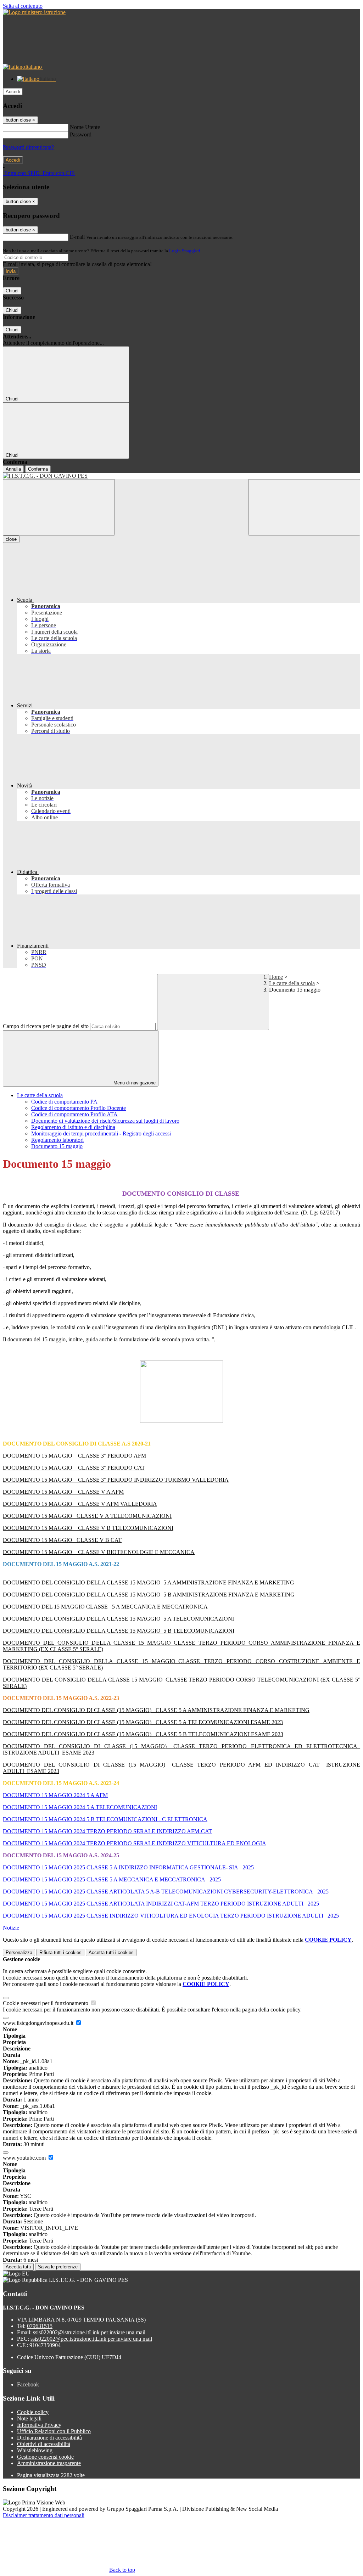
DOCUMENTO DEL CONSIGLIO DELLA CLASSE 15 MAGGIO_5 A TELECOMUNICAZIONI (118, 1619)
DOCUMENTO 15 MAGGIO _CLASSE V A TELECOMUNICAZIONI (87, 1516)
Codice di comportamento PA (64, 1102)
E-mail (77, 237)
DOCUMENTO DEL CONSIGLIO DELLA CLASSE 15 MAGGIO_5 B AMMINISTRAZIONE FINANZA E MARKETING (149, 1595)
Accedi (13, 92)
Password (81, 134)
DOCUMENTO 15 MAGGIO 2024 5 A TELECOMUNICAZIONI (80, 1807)
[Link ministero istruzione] (34, 12)
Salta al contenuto (23, 6)
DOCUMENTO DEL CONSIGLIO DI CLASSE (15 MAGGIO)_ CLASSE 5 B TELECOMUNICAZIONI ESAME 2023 (143, 1734)
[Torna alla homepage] (181, 476)
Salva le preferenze (58, 2267)
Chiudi (12, 291)
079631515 (40, 2326)
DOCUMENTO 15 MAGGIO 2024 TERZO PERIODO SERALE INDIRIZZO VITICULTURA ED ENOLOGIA (135, 1843)
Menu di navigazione (134, 1083)
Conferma (38, 469)
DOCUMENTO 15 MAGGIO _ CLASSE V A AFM (63, 1492)
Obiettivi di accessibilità (44, 2444)
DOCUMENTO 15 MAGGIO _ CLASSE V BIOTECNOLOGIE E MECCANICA (99, 1552)
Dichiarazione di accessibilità (49, 2438)
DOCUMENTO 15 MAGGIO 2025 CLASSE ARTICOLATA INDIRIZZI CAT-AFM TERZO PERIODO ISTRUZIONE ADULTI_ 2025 (161, 1904)
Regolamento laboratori (57, 1140)
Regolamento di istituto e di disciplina (73, 1127)
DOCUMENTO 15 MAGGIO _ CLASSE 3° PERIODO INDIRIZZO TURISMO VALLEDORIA (116, 1480)
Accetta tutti (111, 1952)
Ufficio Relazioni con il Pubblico (54, 2431)
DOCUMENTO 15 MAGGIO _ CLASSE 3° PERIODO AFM (74, 1456)
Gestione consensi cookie (45, 2457)
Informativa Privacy (39, 2425)
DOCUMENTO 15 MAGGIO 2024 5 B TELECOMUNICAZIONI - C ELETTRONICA (105, 1819)
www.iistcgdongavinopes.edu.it (39, 2023)
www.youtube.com (25, 2158)
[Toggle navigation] (59, 507)
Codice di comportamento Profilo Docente (79, 1108)
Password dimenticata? (28, 147)
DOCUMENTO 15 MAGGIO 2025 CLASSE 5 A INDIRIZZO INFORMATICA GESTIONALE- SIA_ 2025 (128, 1867)
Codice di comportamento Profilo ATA (74, 1114)
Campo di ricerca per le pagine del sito (46, 1026)
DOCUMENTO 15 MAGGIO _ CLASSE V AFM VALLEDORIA (80, 1504)
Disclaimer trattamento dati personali (44, 2515)
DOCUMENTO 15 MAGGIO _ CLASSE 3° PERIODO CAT (74, 1468)
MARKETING (291, 1710)
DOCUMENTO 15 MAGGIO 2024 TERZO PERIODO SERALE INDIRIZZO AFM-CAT (107, 1831)
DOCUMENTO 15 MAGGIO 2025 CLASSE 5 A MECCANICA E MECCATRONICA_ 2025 (112, 1879)
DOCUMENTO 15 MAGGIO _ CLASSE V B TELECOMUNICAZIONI (88, 1528)
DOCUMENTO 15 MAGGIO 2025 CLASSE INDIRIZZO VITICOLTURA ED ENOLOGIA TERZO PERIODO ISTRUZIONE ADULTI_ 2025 (171, 1916)
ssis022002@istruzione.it (89, 2332)
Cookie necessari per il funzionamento (46, 2003)
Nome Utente (85, 127)
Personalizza (19, 1952)
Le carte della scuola (292, 983)
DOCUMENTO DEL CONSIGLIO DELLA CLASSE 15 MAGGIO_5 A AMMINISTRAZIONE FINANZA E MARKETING (149, 1582)
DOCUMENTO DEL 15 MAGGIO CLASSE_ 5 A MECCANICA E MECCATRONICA (105, 1607)
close (11, 539)
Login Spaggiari (185, 251)
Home (276, 977)
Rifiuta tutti (60, 1952)
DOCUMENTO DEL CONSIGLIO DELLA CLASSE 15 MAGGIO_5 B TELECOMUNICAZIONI (119, 1631)
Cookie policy (33, 2412)
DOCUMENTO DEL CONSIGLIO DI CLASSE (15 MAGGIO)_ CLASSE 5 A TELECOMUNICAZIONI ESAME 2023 (143, 1722)
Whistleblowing (35, 2450)
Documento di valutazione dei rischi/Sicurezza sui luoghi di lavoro (105, 1121)
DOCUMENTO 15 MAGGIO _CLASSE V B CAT (62, 1540)
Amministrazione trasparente (49, 2463)
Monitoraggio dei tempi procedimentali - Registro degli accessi (101, 1133)
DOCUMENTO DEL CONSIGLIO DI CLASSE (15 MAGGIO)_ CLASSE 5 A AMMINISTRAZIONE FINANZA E (138, 1710)
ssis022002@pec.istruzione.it (91, 2339)
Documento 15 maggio (57, 1146)
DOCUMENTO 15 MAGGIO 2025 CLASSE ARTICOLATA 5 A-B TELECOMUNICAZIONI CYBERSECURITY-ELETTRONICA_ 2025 (166, 1892)
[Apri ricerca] (304, 507)
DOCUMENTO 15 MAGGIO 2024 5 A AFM (55, 1795)
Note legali (29, 2418)
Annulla (13, 469)
